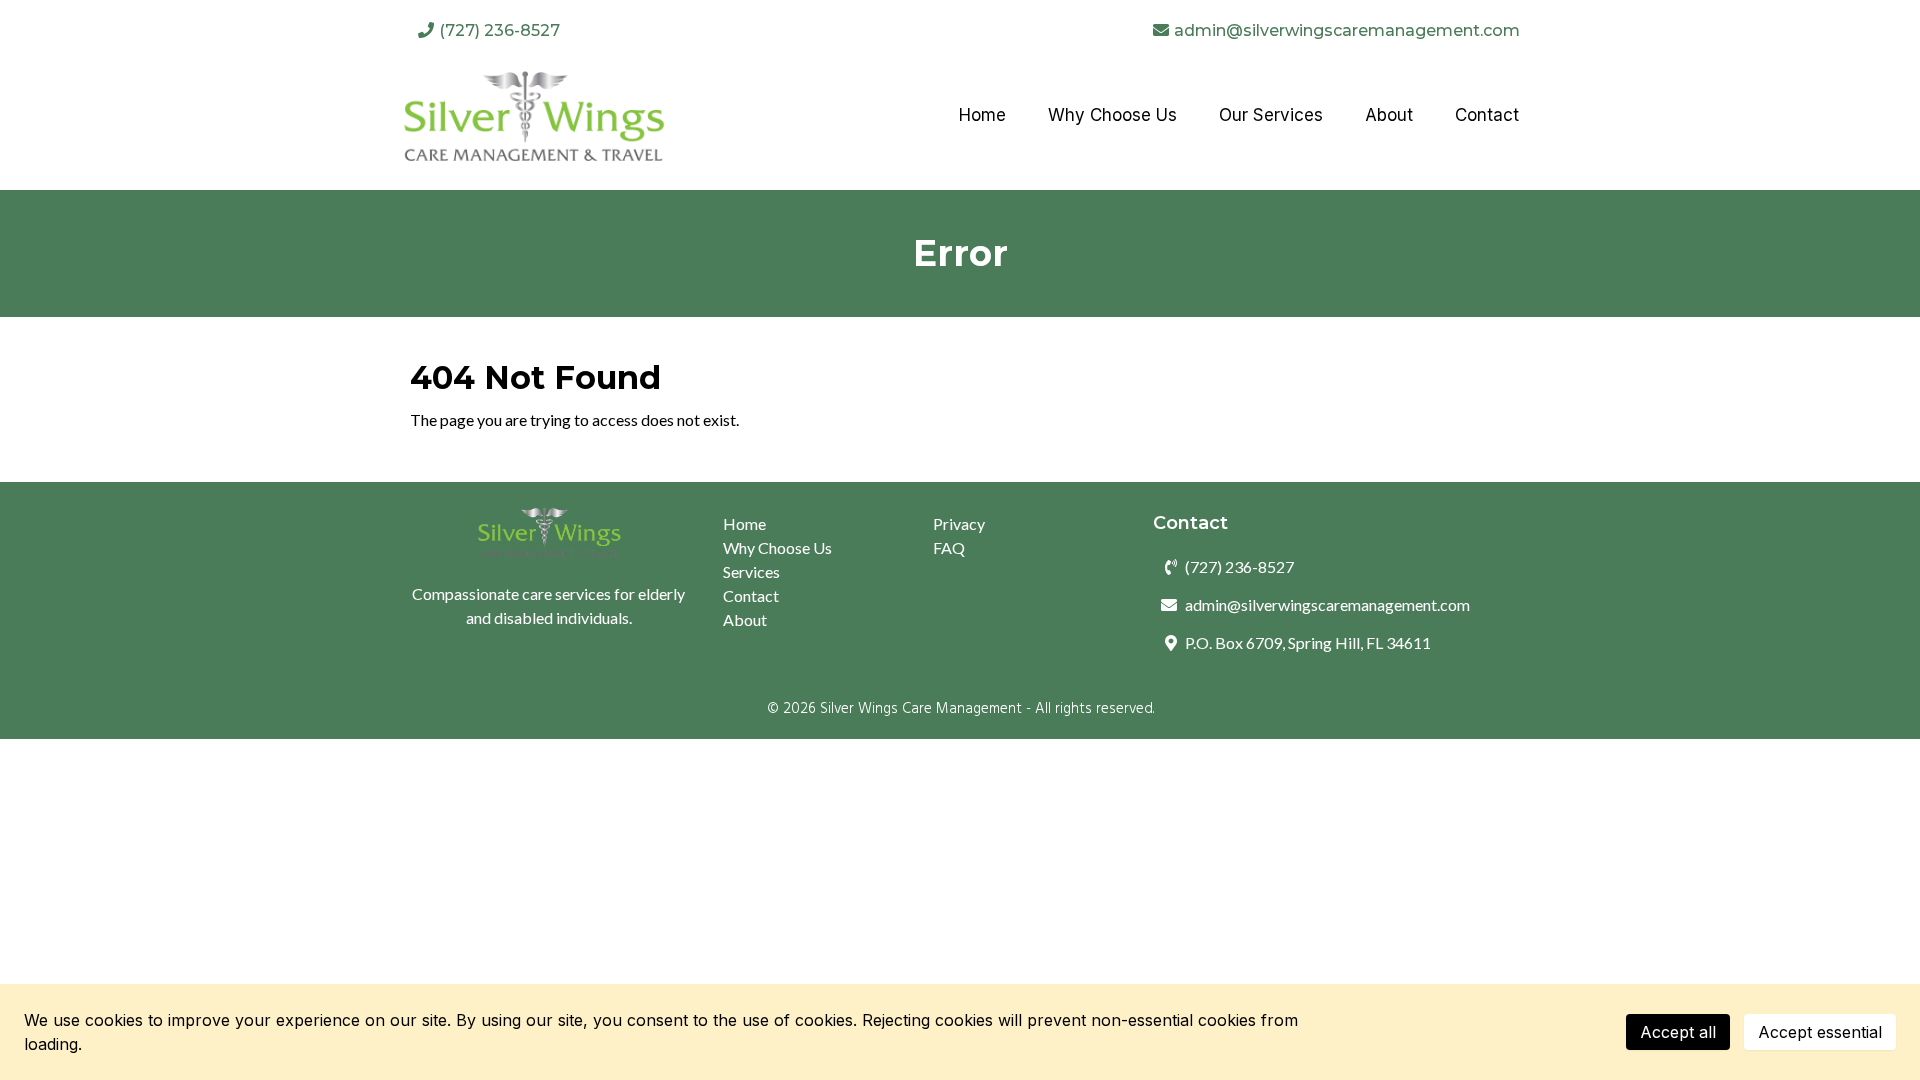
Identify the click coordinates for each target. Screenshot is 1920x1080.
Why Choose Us (777, 547)
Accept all (1678, 1032)
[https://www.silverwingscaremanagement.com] (533, 115)
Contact (751, 595)
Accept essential (1820, 1032)
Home (744, 523)
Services (751, 571)
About (745, 619)
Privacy (959, 523)
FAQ (949, 547)
